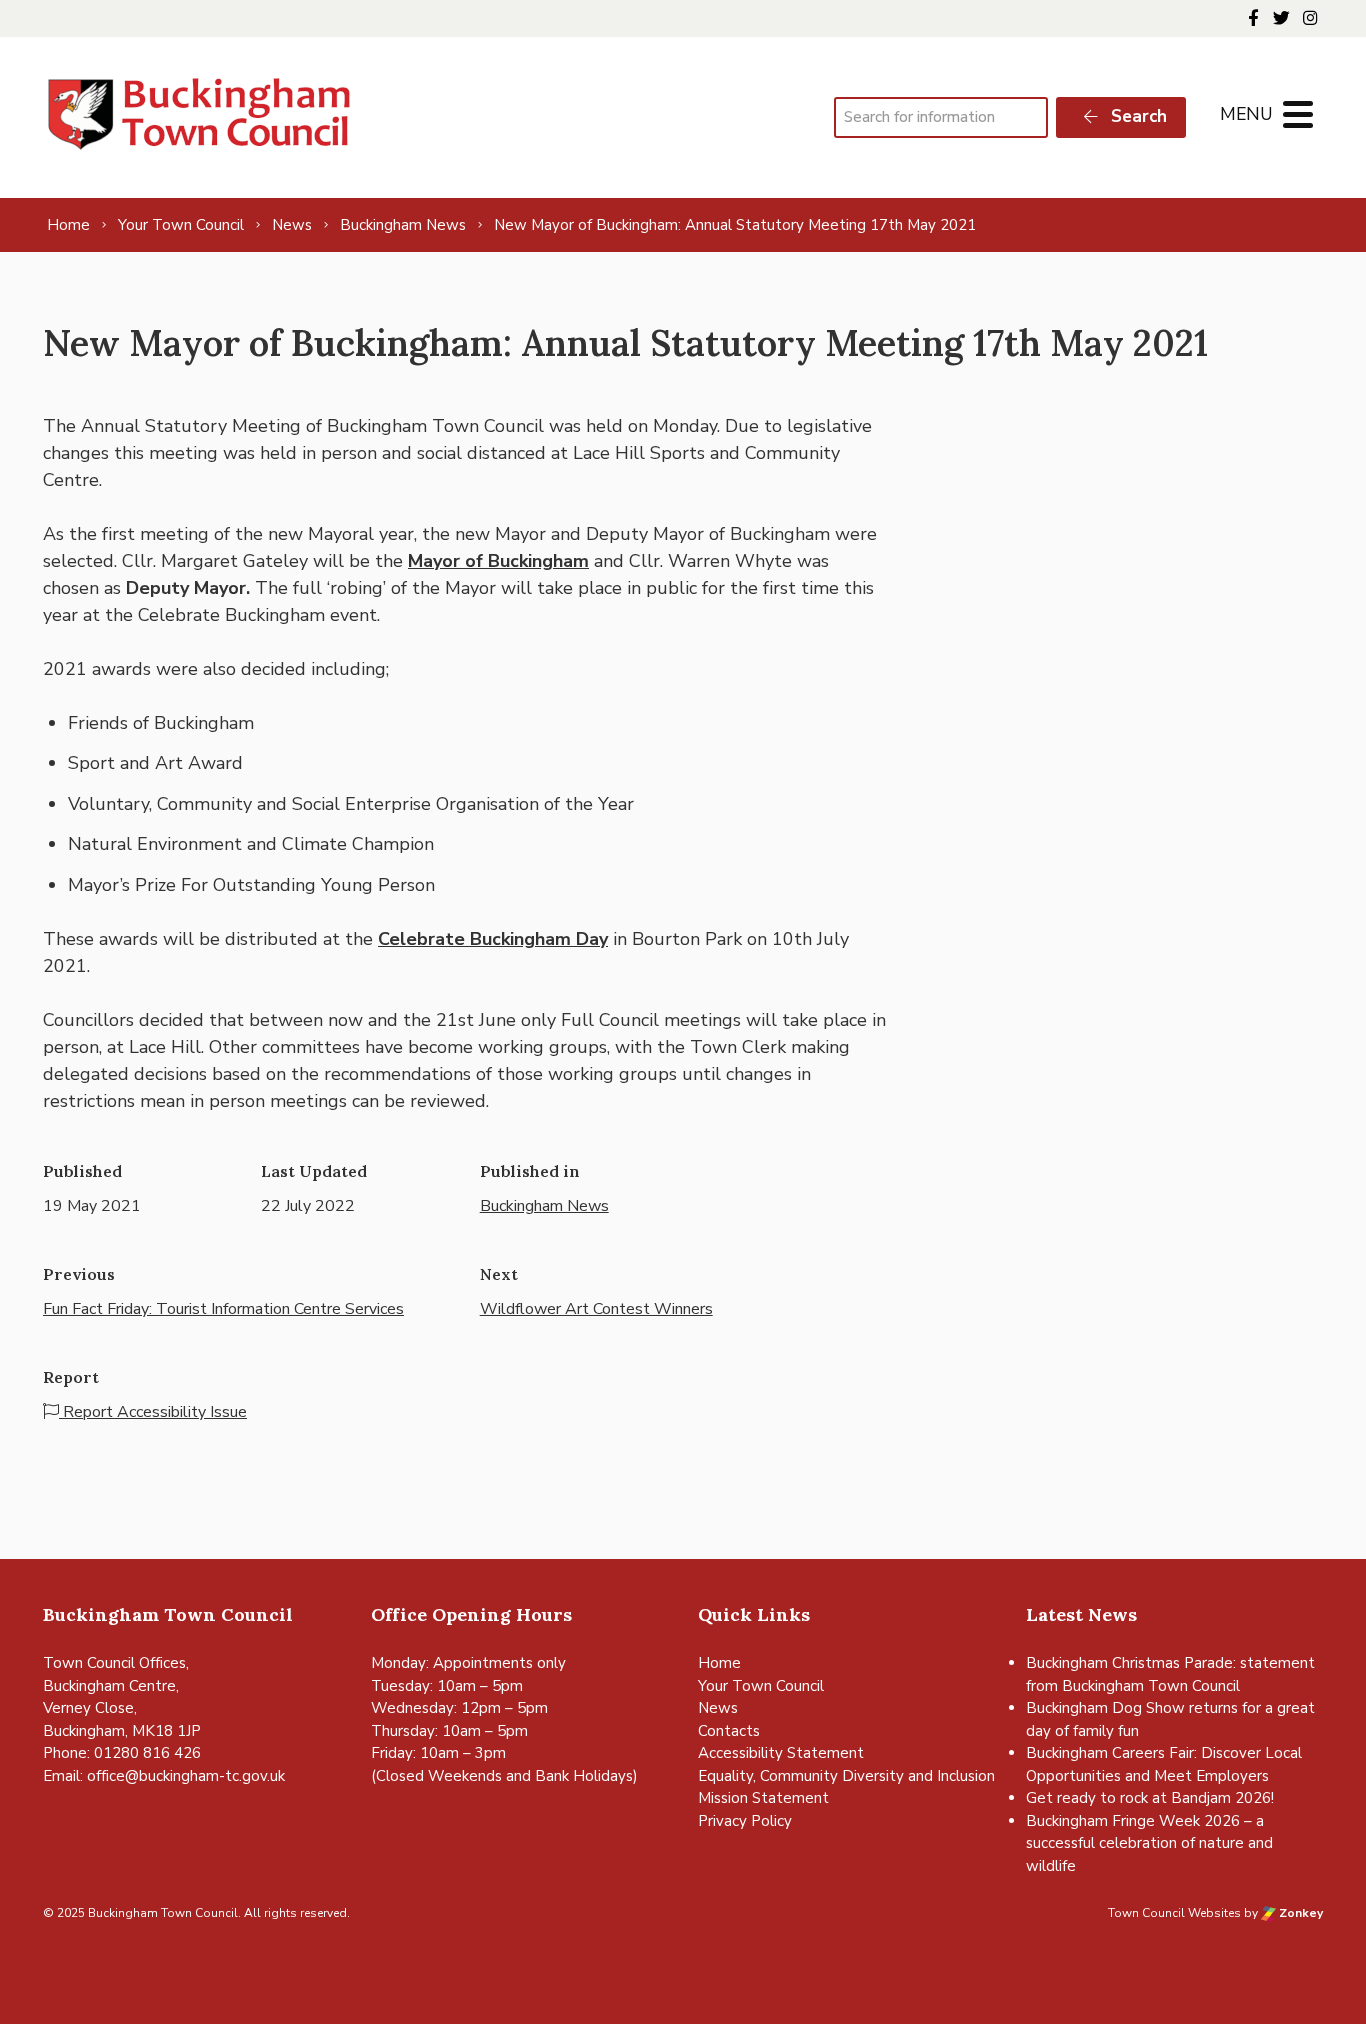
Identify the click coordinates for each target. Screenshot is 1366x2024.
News (718, 1708)
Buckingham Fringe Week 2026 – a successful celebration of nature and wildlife (1149, 1843)
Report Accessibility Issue (153, 1412)
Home (719, 1663)
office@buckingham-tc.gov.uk (186, 1776)
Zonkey (1299, 1913)
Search (1136, 116)
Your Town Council (761, 1686)
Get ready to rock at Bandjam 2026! (1150, 1798)
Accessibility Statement (781, 1753)
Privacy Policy (745, 1821)
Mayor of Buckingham (498, 561)
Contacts (729, 1731)
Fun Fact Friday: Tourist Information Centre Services (223, 1309)
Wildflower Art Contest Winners (596, 1309)
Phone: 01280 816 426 (122, 1753)
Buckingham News (544, 1206)
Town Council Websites (1174, 1913)
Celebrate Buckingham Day (493, 939)
